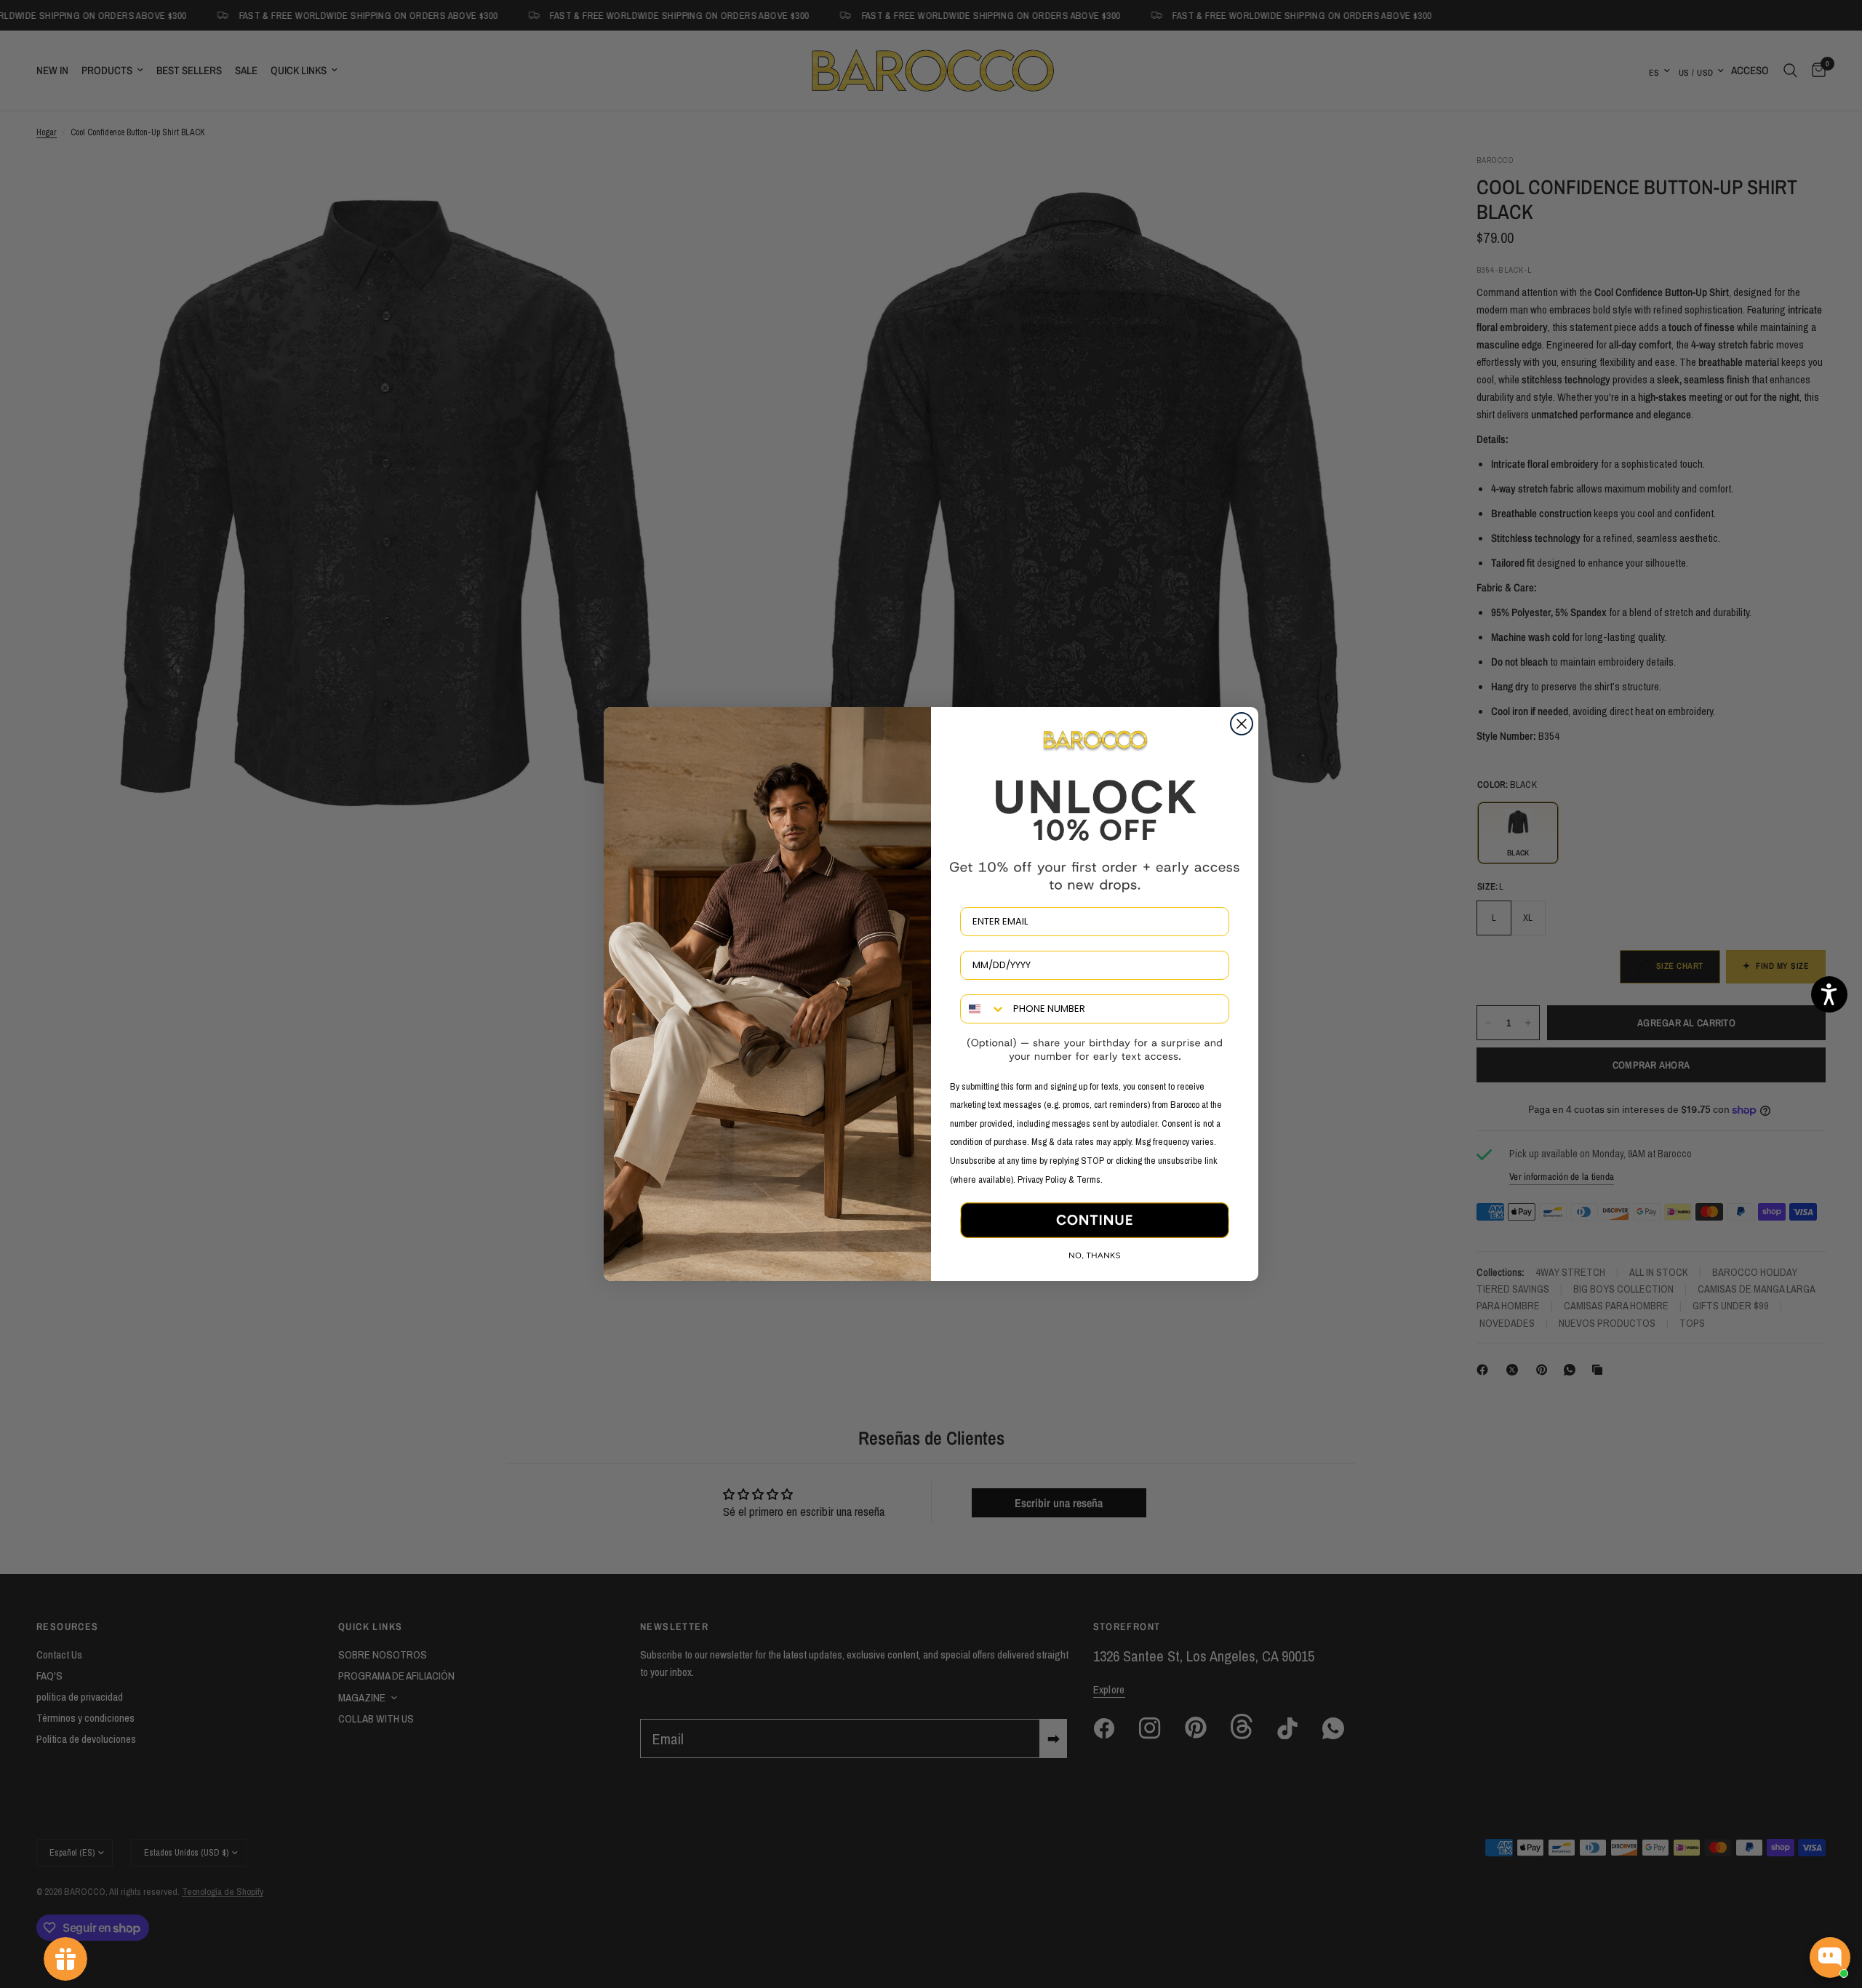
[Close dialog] (1242, 724)
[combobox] (983, 1009)
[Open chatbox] (1830, 1957)
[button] (1829, 994)
